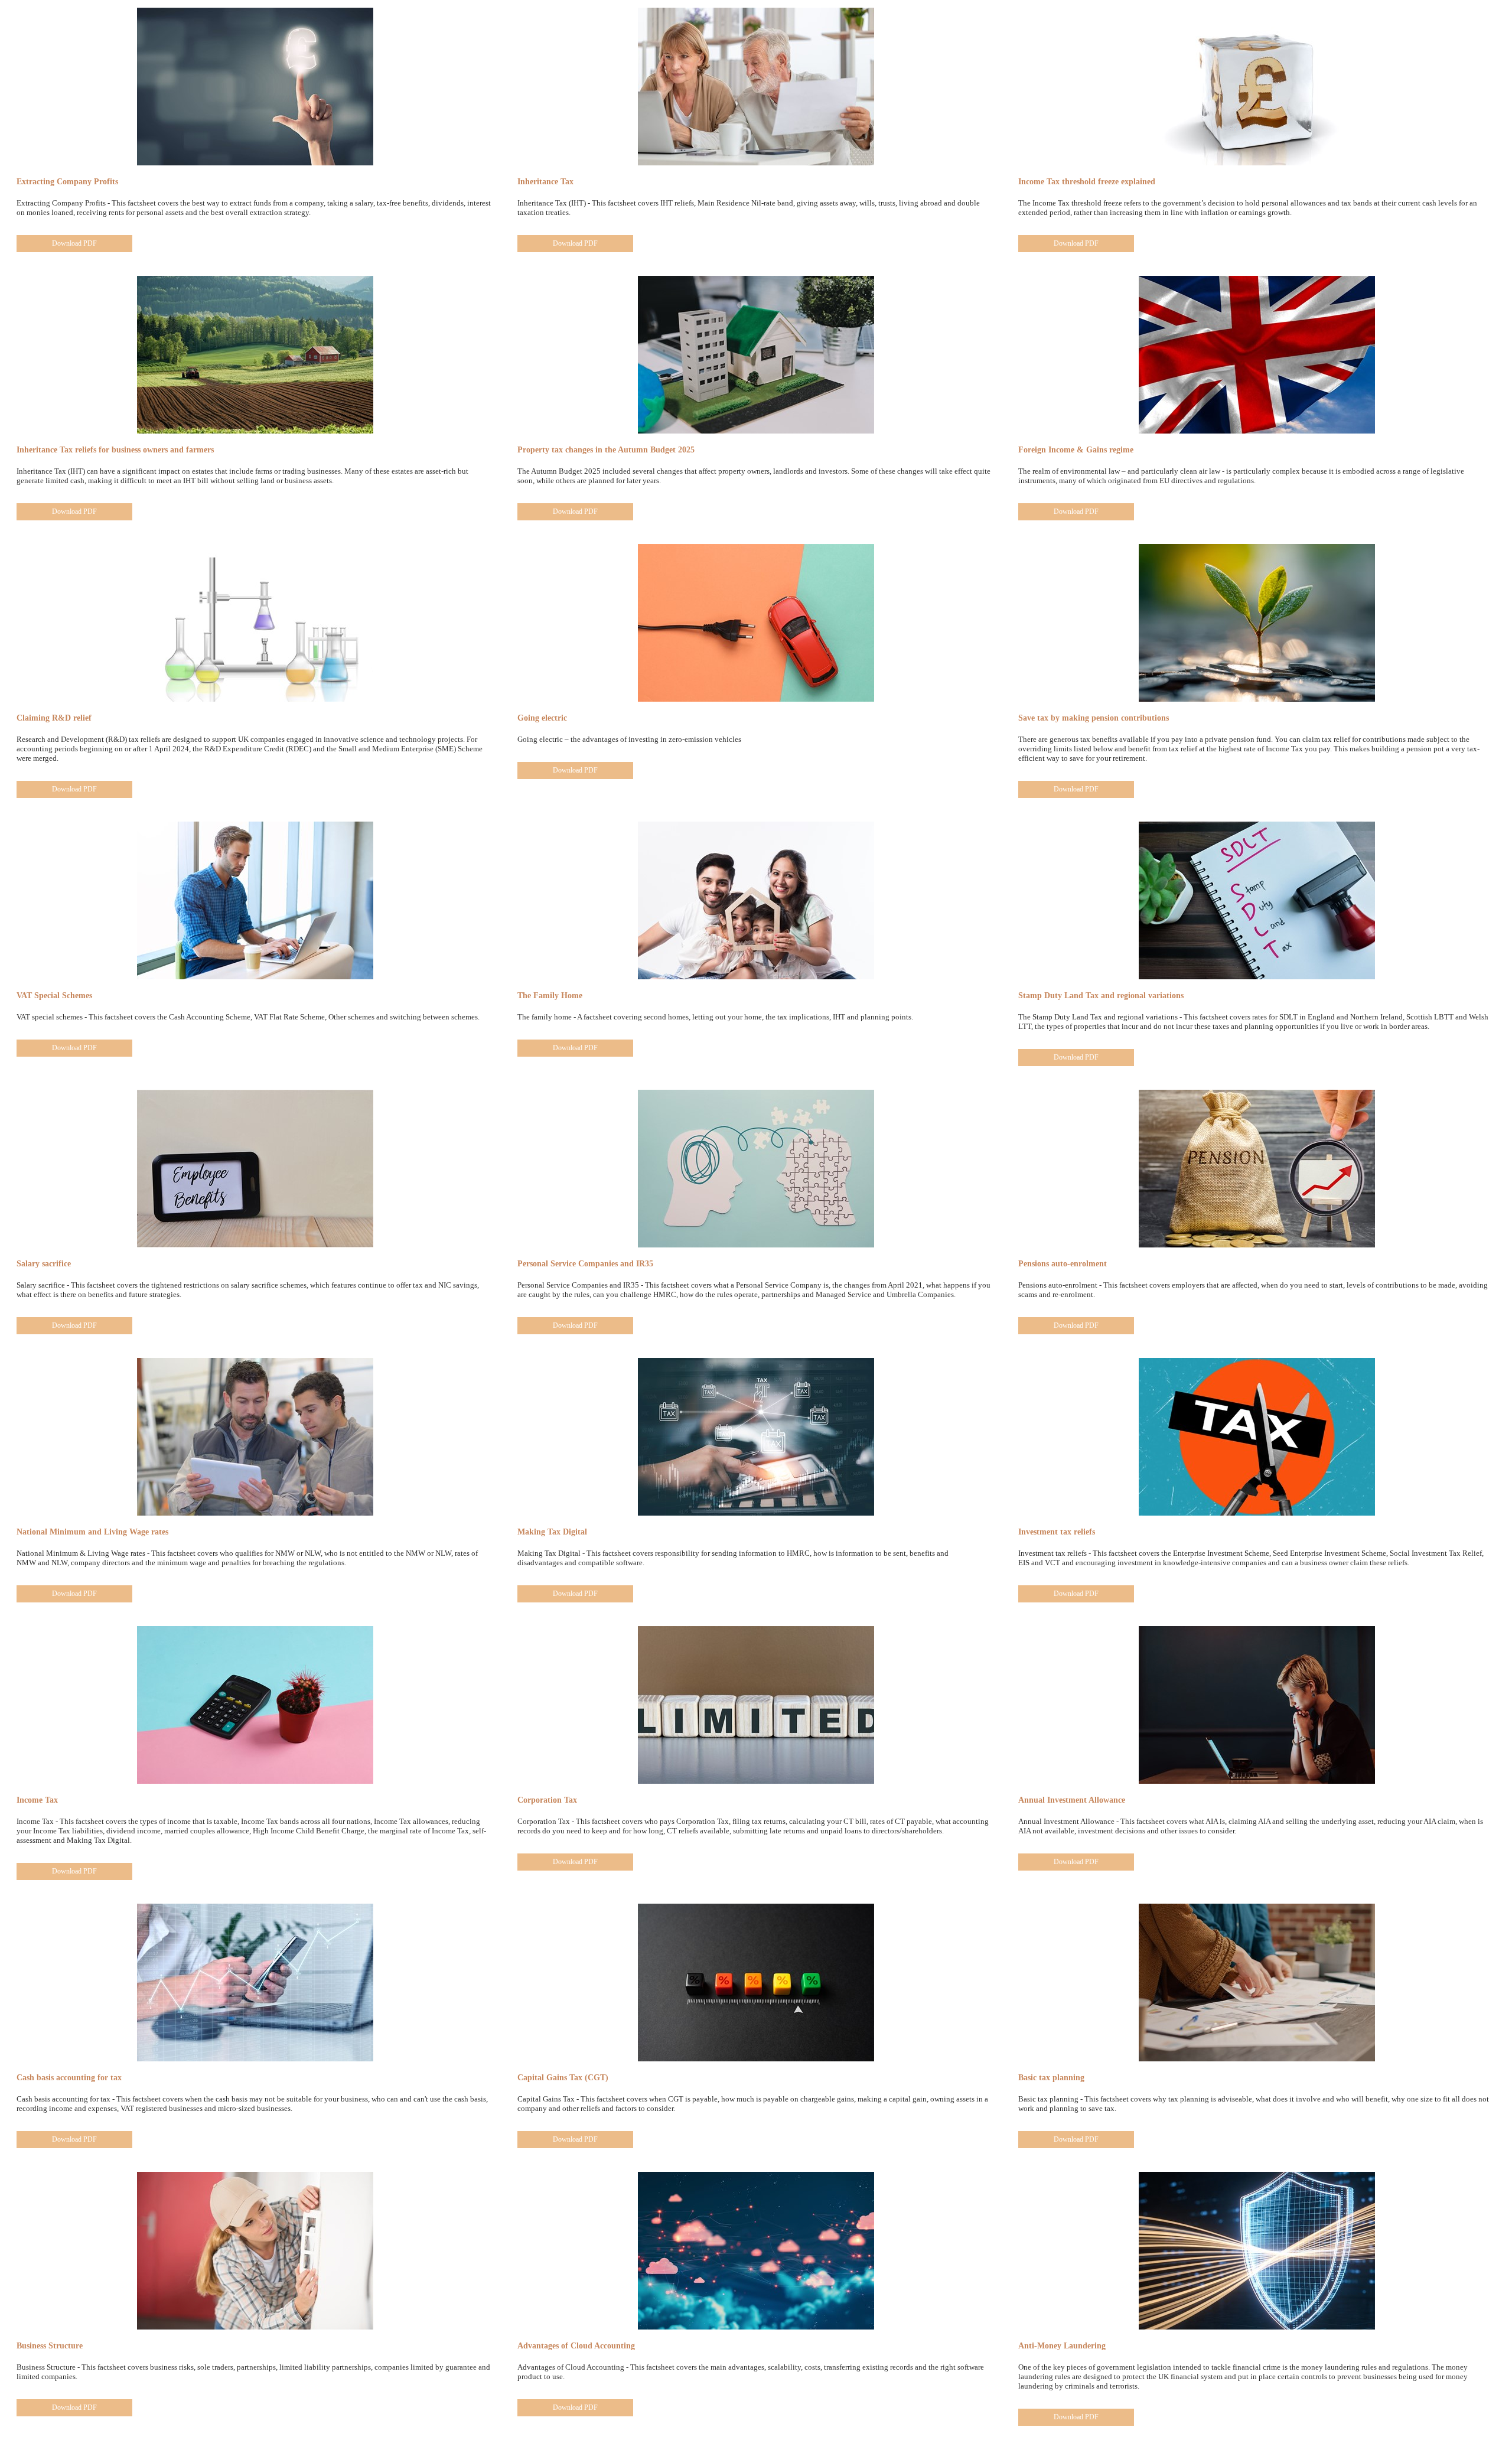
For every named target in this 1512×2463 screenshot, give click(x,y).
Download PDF (74, 243)
